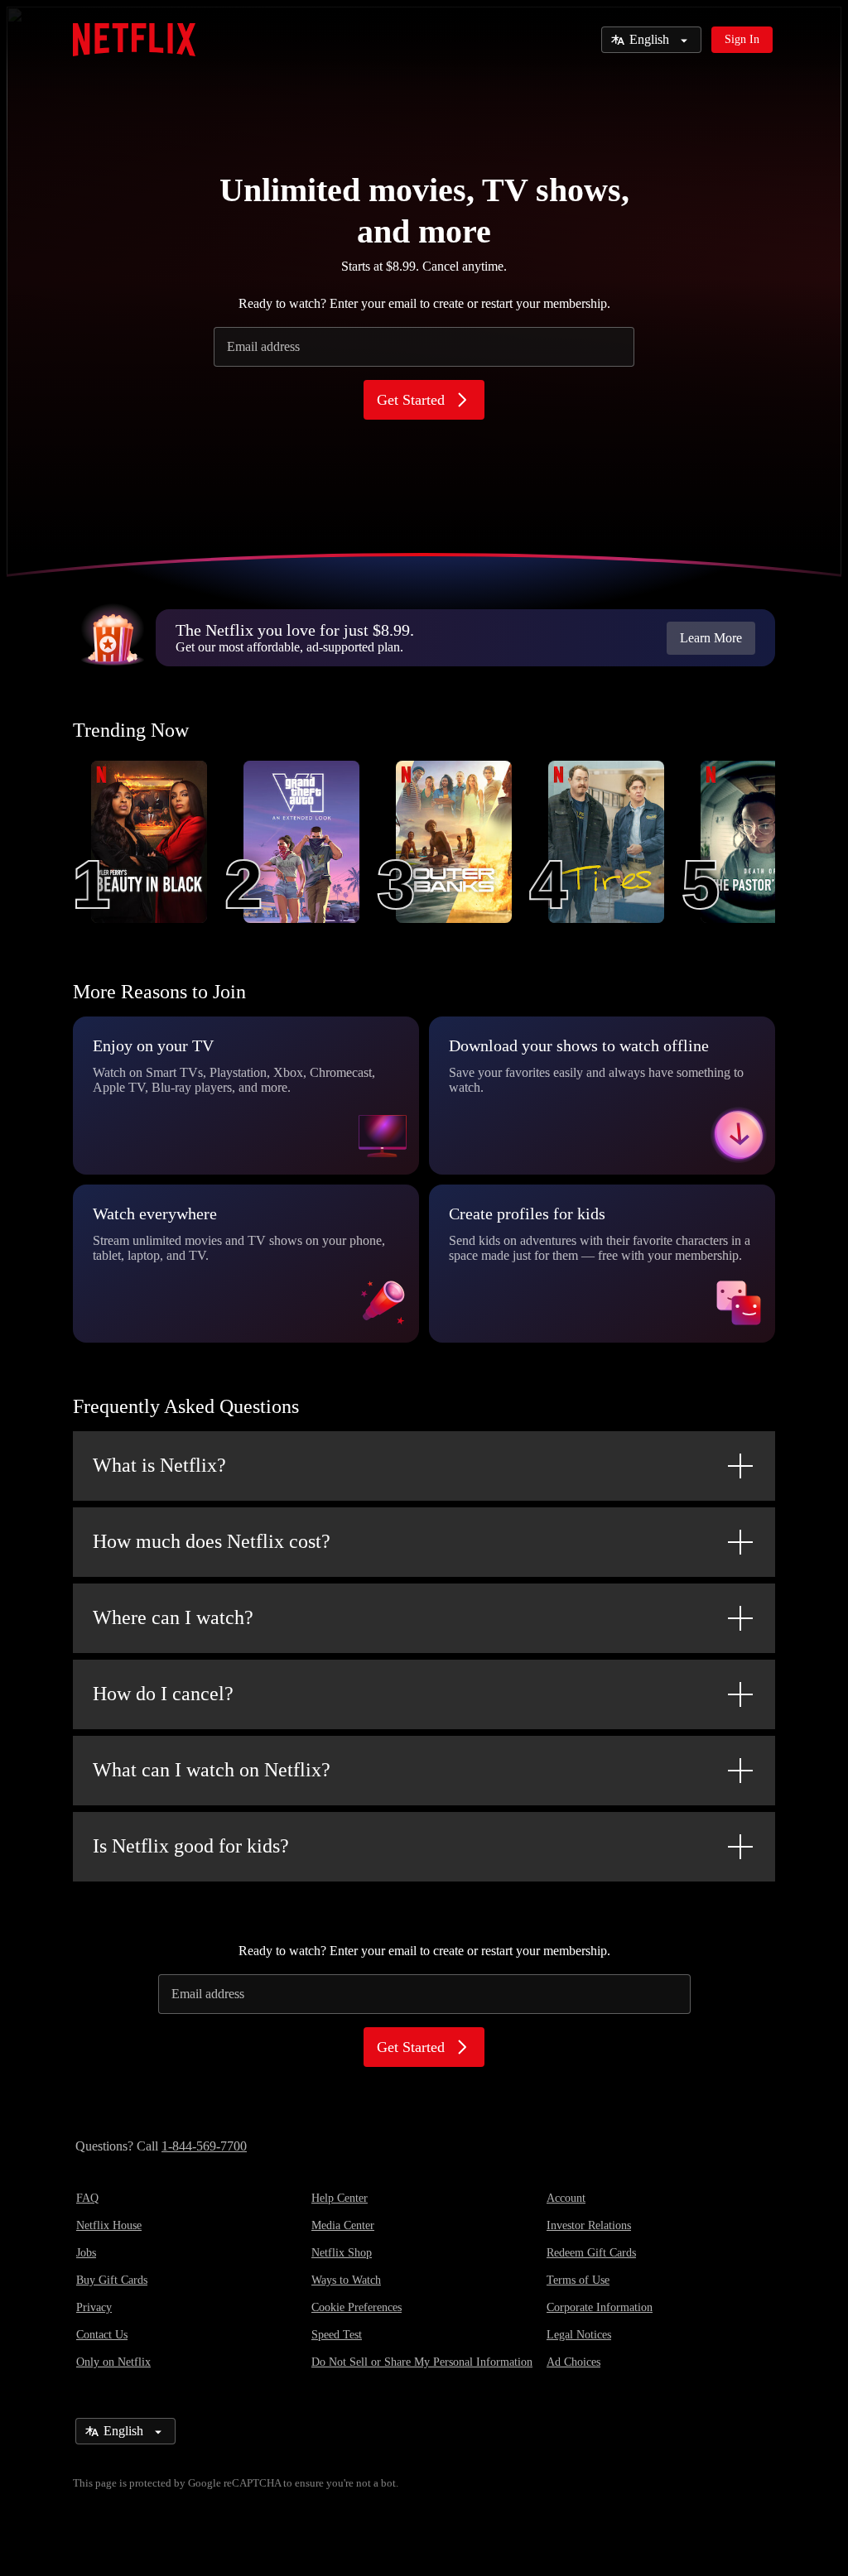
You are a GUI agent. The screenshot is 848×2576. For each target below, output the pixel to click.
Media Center (343, 2225)
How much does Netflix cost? (212, 1541)
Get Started (411, 400)
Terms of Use (578, 2280)
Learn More (711, 638)
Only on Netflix (113, 2362)
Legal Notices (579, 2335)
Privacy (94, 2307)
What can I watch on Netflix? (212, 1770)
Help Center (340, 2198)
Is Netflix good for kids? (191, 1846)
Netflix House (109, 2225)
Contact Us (102, 2335)
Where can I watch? (173, 1617)
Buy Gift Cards (112, 2280)
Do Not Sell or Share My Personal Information (422, 2362)
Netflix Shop (342, 2253)
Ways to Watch (346, 2280)
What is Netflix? (159, 1465)
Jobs (86, 2253)
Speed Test (337, 2335)
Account (566, 2198)
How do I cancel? (163, 1694)
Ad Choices (573, 2362)
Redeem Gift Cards (591, 2253)
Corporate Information (600, 2307)
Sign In (742, 39)
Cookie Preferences (357, 2307)
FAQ (87, 2198)
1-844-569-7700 (204, 2146)
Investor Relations (589, 2225)
